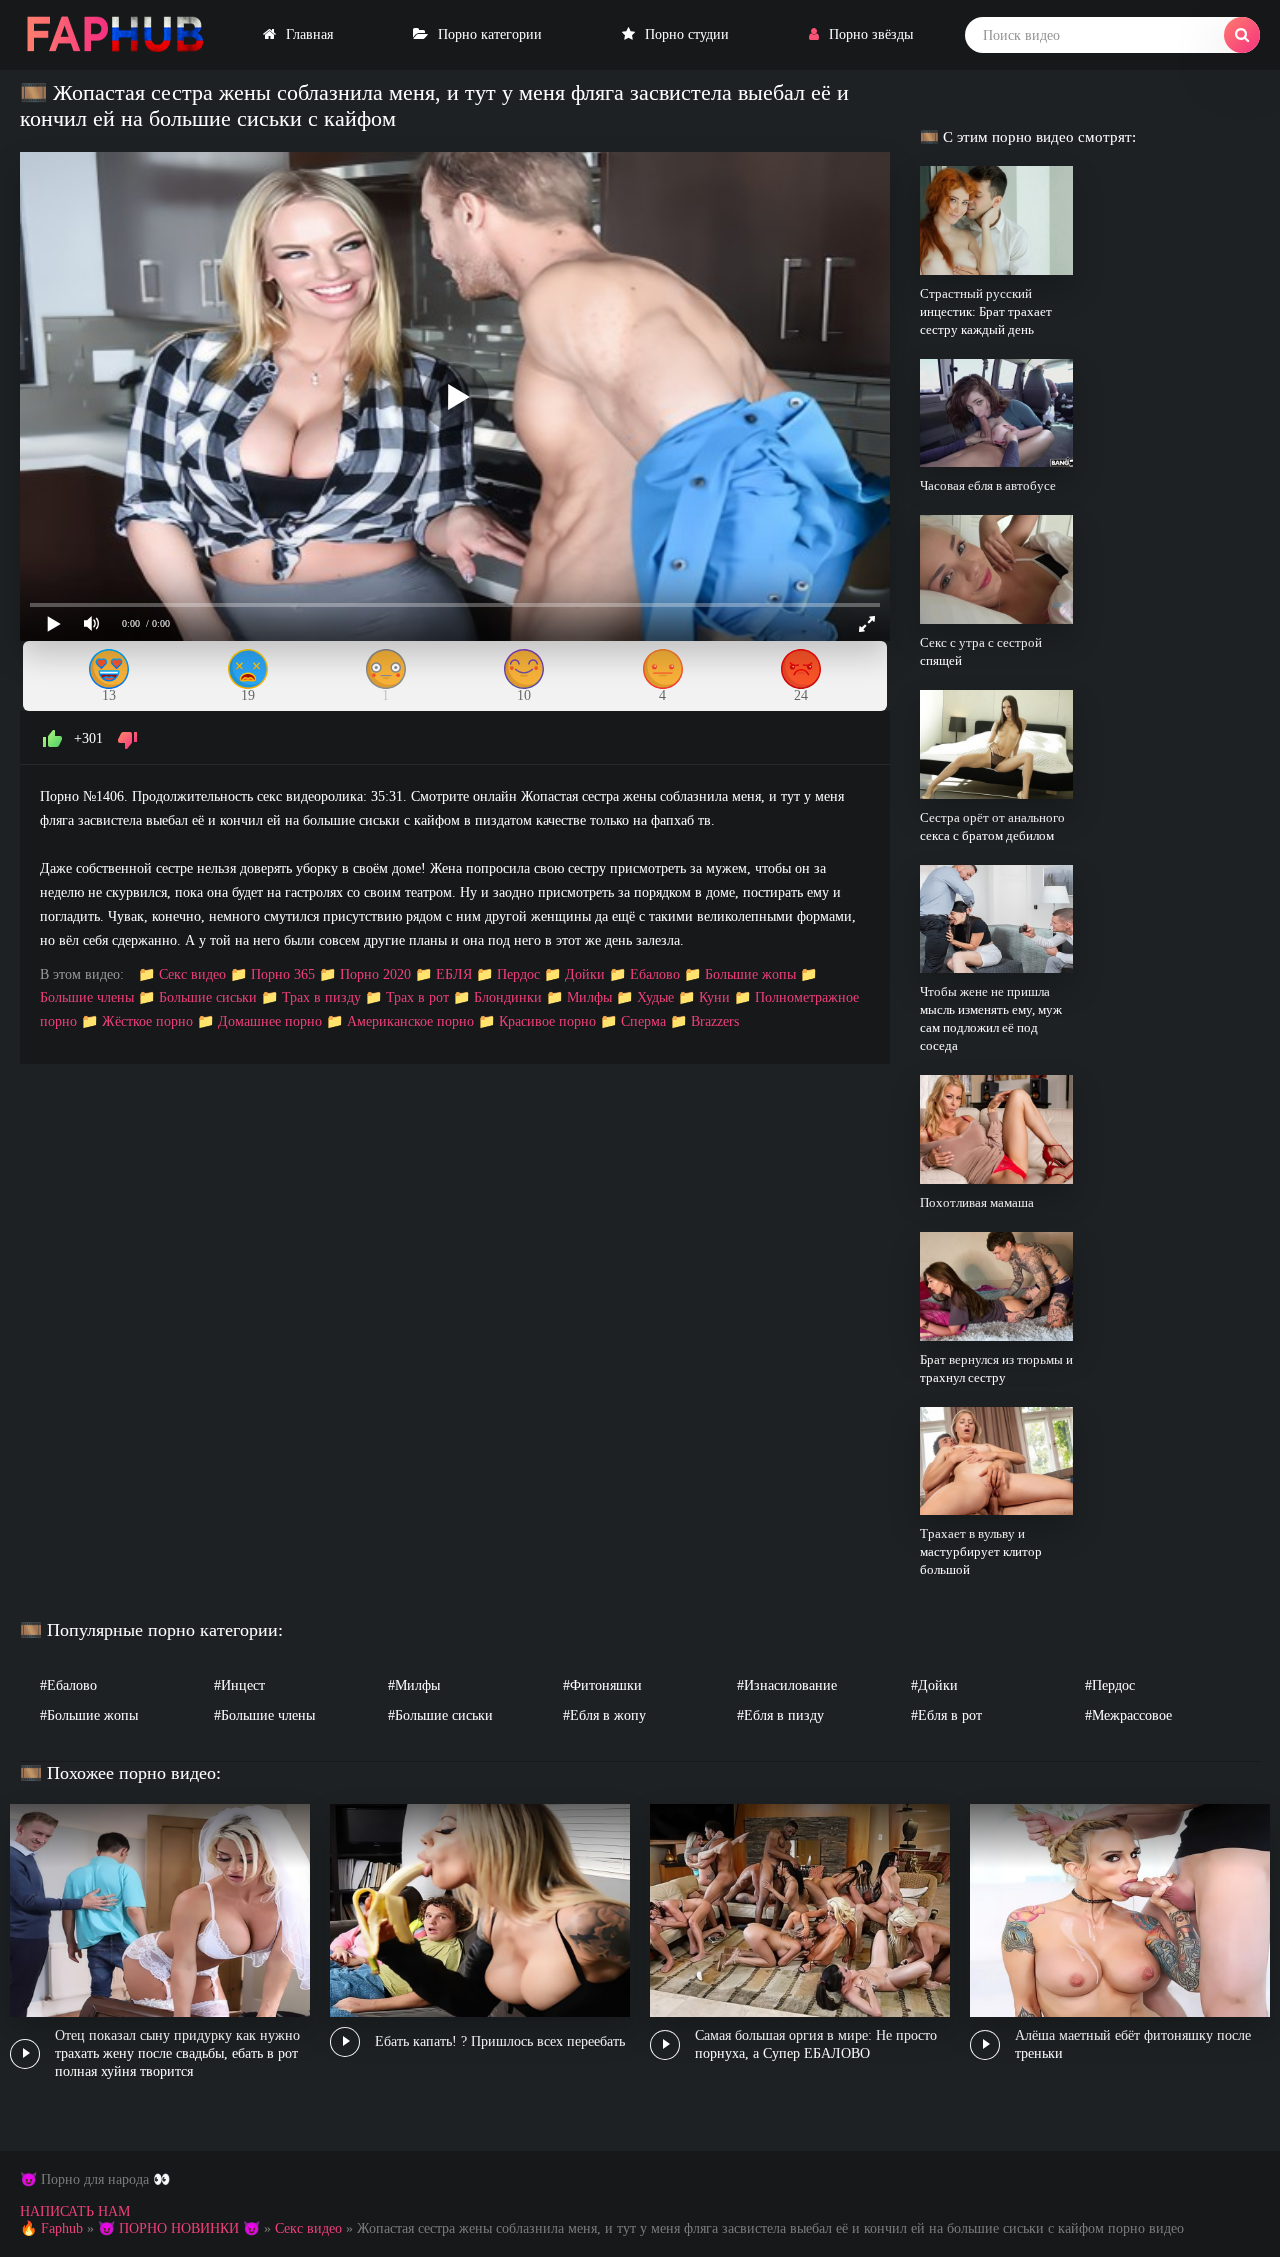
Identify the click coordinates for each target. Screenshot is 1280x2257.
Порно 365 (283, 974)
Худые (655, 997)
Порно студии (687, 34)
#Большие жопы (89, 1715)
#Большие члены (264, 1715)
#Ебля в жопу (604, 1715)
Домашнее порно (270, 1021)
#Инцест (239, 1685)
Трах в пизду (321, 997)
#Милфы (414, 1685)
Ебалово (655, 974)
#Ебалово (68, 1685)
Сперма (643, 1021)
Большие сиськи (208, 997)
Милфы (589, 997)
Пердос (518, 974)
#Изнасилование (787, 1685)
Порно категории (490, 34)
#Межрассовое (1128, 1715)
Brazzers (715, 1021)
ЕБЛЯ (454, 974)
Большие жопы (750, 974)
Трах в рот (417, 997)
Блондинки (508, 997)
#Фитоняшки (602, 1685)
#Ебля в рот (946, 1715)
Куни (714, 997)
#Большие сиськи (440, 1715)
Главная (309, 34)
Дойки (585, 974)
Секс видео (192, 974)
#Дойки (934, 1685)
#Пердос (1110, 1685)
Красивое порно (547, 1021)
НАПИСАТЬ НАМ (75, 2211)
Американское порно (410, 1021)
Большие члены (87, 997)
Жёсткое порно (147, 1021)
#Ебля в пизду (780, 1715)
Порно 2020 (375, 974)
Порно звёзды (871, 34)
